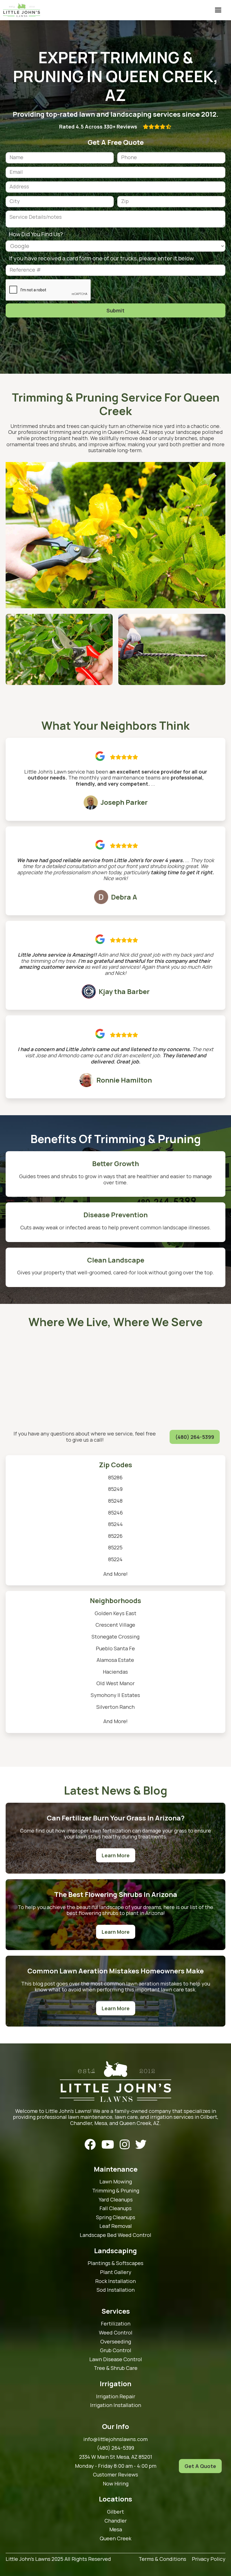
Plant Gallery (116, 2272)
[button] (218, 10)
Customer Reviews (115, 2475)
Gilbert (115, 2512)
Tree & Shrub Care (116, 2368)
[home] (22, 10)
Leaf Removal (116, 2226)
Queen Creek (115, 2539)
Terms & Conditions (162, 2559)
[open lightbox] (115, 535)
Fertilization (116, 2324)
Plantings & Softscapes (115, 2263)
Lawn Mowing (116, 2182)
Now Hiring (116, 2484)
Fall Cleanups (115, 2208)
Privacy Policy (209, 2559)
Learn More (116, 1855)
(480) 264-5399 (195, 1437)
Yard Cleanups (116, 2200)
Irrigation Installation (116, 2405)
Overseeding (116, 2342)
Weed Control (116, 2333)
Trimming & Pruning (116, 2191)
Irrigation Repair (116, 2397)
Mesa (116, 2530)
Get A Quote (200, 2466)
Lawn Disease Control (116, 2359)
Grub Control (116, 2350)
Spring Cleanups (116, 2217)
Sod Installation (116, 2290)
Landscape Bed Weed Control (115, 2235)
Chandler (116, 2521)
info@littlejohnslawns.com (115, 2439)
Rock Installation (115, 2281)
